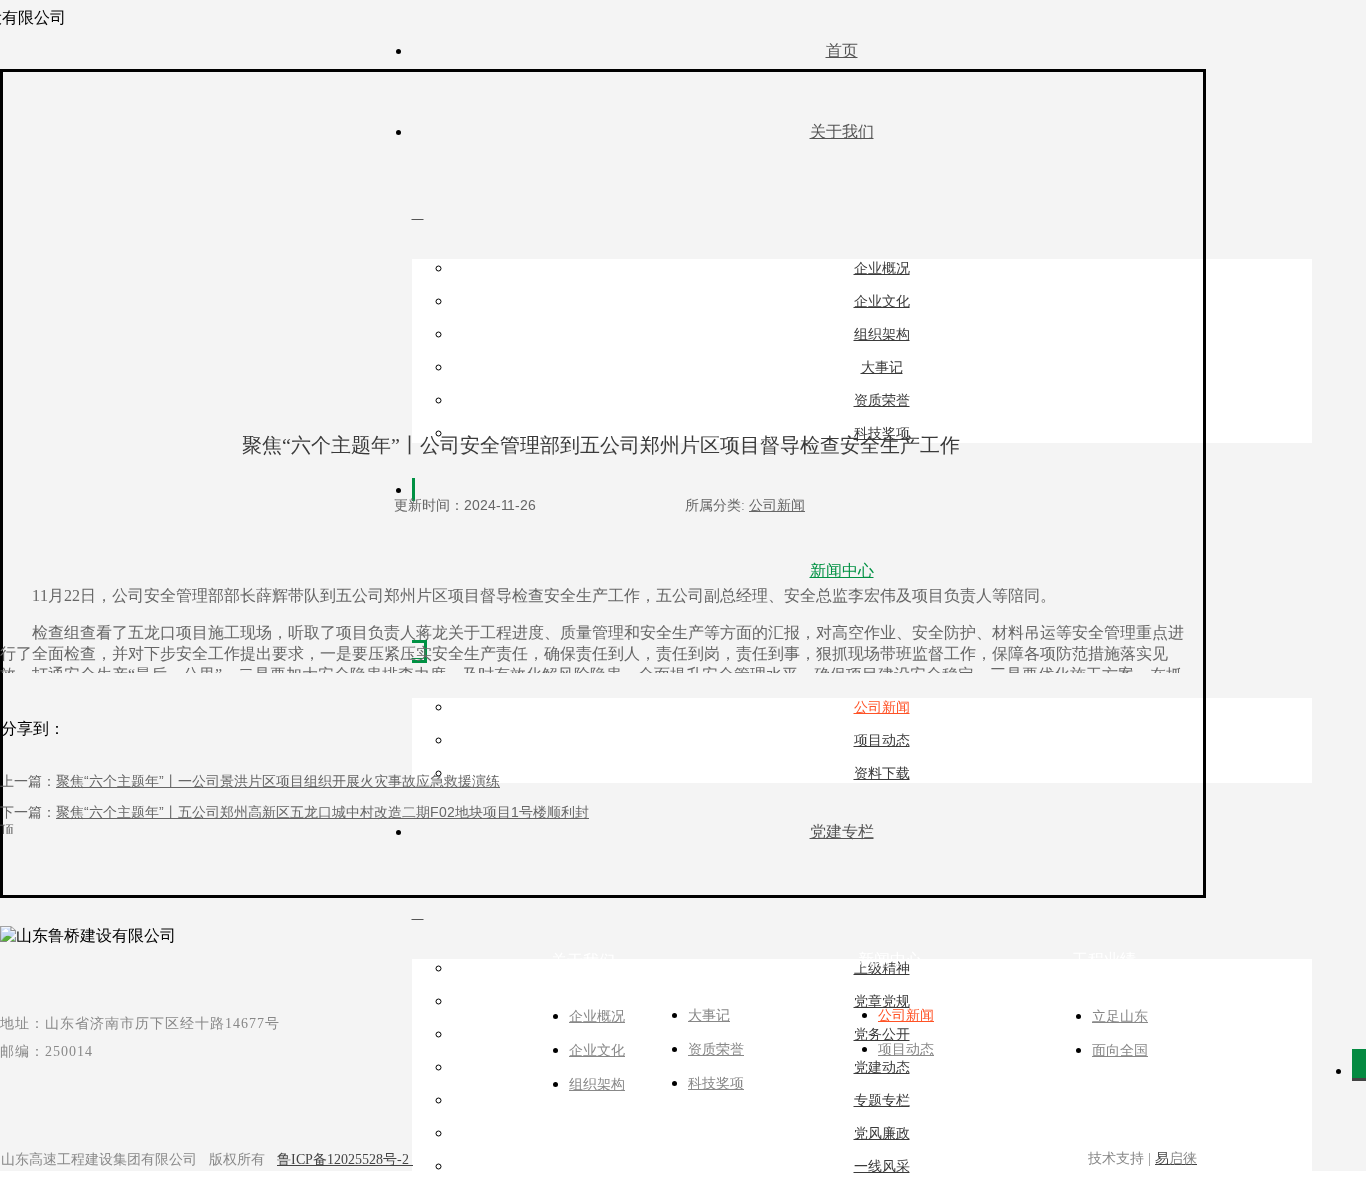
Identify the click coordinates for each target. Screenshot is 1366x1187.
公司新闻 (777, 505)
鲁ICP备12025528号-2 (345, 1159)
